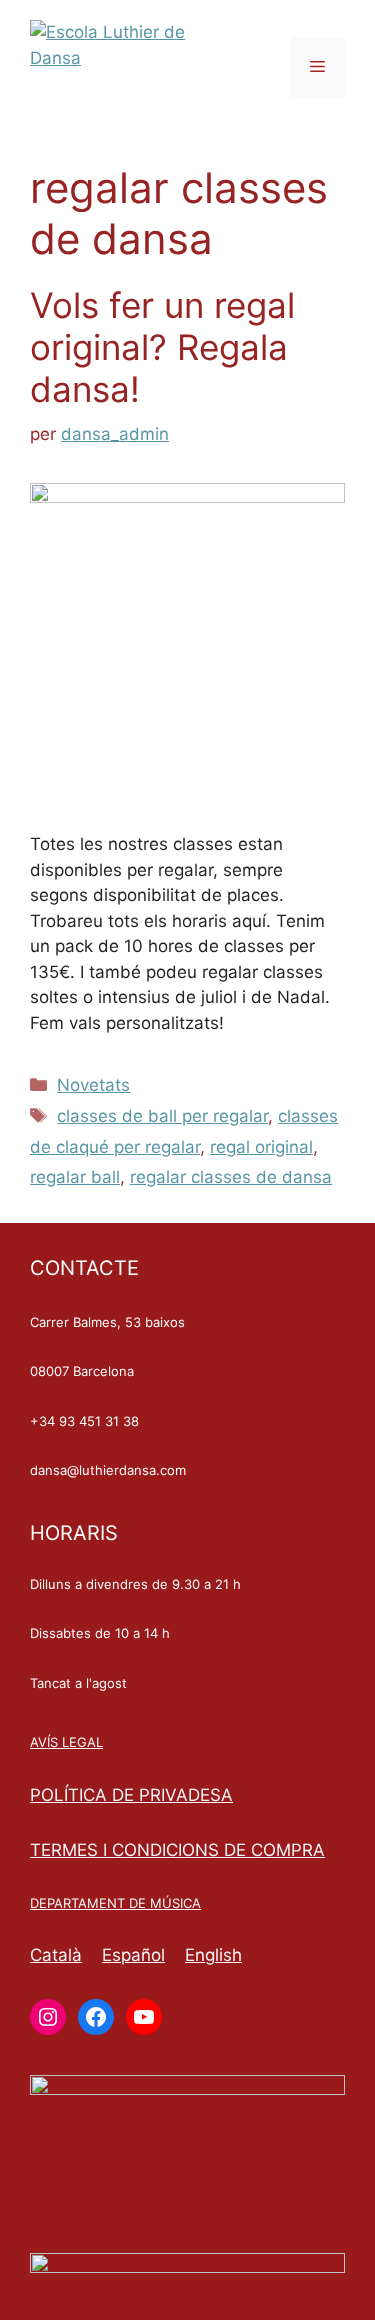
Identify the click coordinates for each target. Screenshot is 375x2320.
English (213, 1955)
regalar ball (75, 1177)
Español (133, 1955)
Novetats (93, 1085)
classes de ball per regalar (162, 1116)
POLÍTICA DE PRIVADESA (131, 1795)
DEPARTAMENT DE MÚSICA (115, 1903)
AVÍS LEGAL (66, 1742)
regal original (261, 1147)
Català (56, 1955)
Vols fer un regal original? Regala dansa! (162, 347)
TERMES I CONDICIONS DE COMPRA (177, 1850)
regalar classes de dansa (231, 1177)
